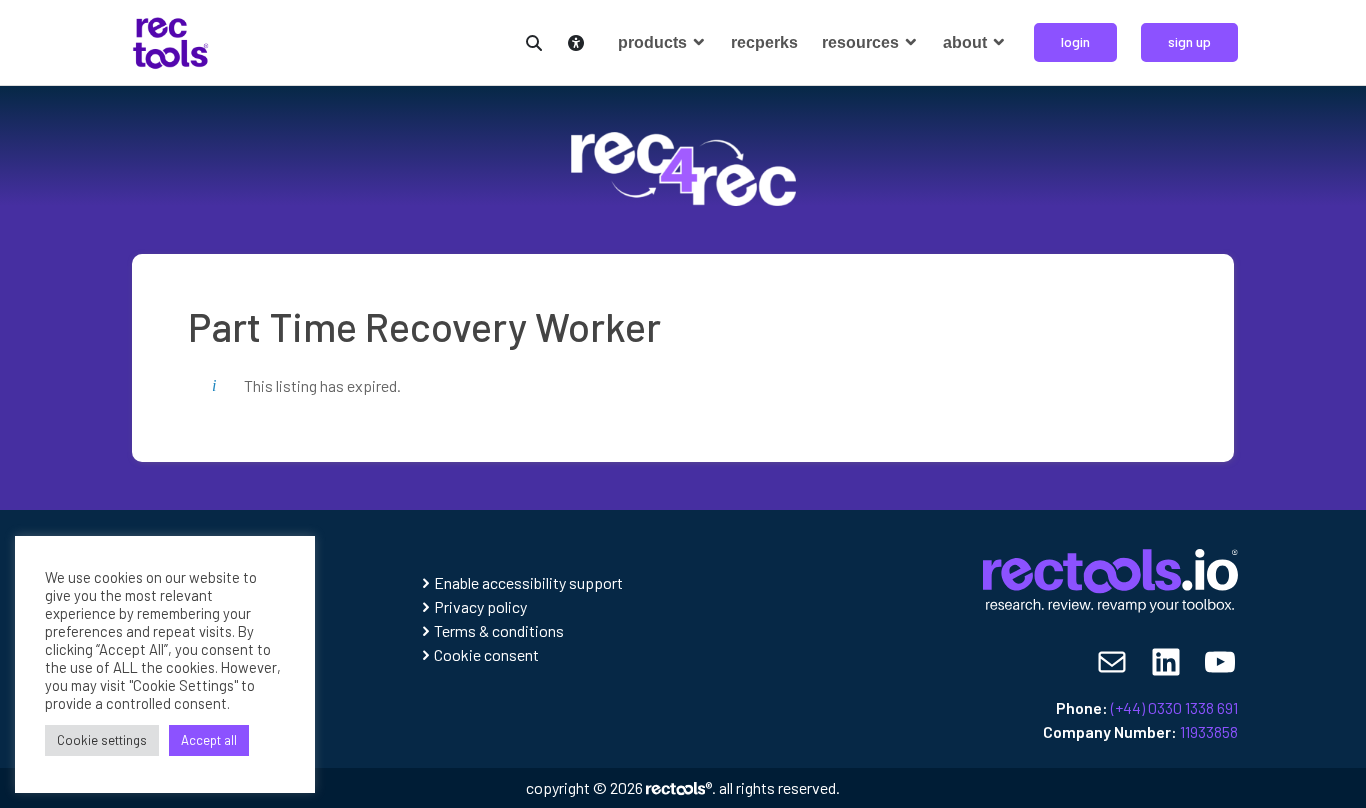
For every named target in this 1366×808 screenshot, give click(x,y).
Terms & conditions (499, 630)
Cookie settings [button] (102, 740)
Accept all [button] (209, 740)
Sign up (1189, 41)
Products (654, 42)
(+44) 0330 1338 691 (1174, 707)
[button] (530, 40)
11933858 (1209, 731)
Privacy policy (480, 606)
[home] (170, 40)
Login (1075, 41)
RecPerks (764, 42)
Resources (862, 42)
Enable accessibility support (528, 582)
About (967, 42)
